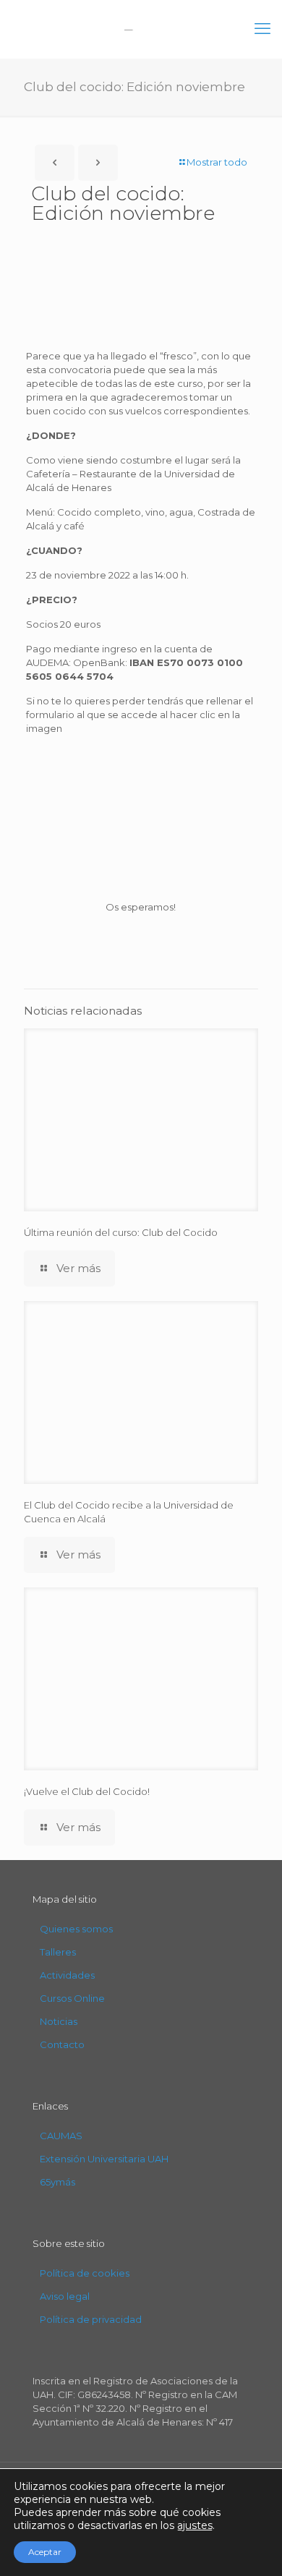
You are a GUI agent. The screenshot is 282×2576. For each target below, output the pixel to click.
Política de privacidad (91, 2319)
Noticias (59, 2021)
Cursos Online (72, 1998)
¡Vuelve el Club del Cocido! (87, 1791)
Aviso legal (65, 2296)
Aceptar (45, 2552)
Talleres (58, 1952)
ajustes (195, 2525)
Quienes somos (76, 1929)
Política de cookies (85, 2273)
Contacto (62, 2044)
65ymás (57, 2182)
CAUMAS (61, 2136)
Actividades (67, 1975)
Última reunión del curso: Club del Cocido (121, 1232)
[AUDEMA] (141, 29)
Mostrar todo (217, 162)
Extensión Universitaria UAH (104, 2159)
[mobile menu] (262, 29)
